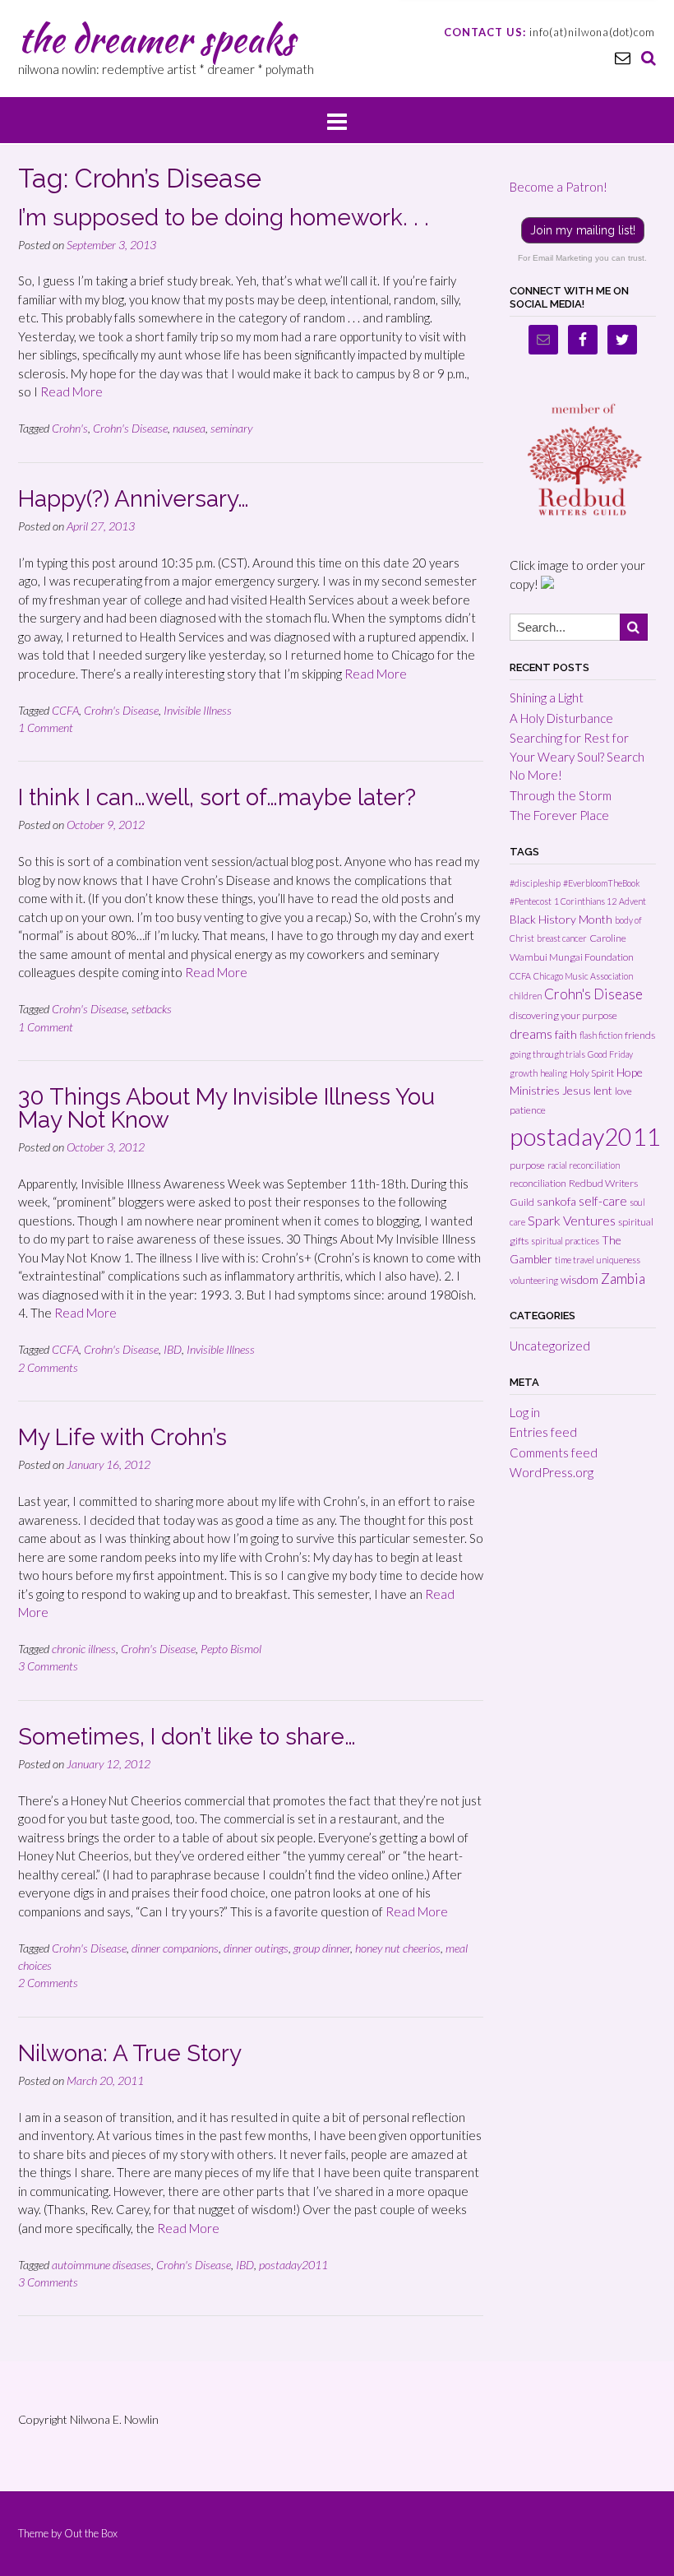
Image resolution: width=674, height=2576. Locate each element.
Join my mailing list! (583, 230)
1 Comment (46, 727)
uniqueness (619, 1260)
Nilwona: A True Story (130, 2053)
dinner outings (256, 1948)
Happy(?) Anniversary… (134, 499)
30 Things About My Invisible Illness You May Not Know (226, 1108)
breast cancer (562, 938)
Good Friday (610, 1054)
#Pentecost (531, 901)
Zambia (623, 1279)
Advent (632, 901)
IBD (173, 1349)
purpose (527, 1165)
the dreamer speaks (156, 39)
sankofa (556, 1201)
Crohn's (70, 428)
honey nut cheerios (398, 1948)
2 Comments (48, 1367)
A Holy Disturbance (561, 718)
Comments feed (554, 1452)
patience (528, 1110)
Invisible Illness (198, 710)
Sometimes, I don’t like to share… (187, 1737)
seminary (231, 428)
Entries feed (543, 1432)
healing (554, 1073)
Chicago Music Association (583, 976)
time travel (575, 1260)
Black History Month (561, 919)
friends (640, 1035)
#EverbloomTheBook (602, 883)
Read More (72, 391)
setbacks (152, 1009)
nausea (189, 428)
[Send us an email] (623, 57)
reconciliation (538, 1183)
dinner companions (175, 1948)
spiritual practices (565, 1241)
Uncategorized (550, 1346)
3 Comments (48, 1666)
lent (603, 1090)
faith (566, 1034)
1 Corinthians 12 (585, 901)
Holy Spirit (592, 1073)
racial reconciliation (584, 1165)
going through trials (547, 1054)
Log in (525, 1412)
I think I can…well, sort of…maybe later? (217, 797)
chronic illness (84, 1649)
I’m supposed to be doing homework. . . (224, 218)
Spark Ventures (572, 1220)
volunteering (534, 1280)
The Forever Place (559, 815)
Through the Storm (561, 795)
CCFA (65, 710)
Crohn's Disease (130, 428)
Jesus (577, 1090)
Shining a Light (547, 697)
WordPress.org (552, 1472)
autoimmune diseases (102, 2265)
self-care (603, 1201)
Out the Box (91, 2533)
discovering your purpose (563, 1015)
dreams (531, 1033)
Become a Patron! (559, 187)
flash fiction (601, 1035)
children (526, 996)
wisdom (579, 1279)
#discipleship (535, 883)
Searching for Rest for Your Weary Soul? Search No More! (577, 756)
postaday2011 (293, 2265)
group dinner (322, 1948)
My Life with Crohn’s (122, 1437)
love (623, 1091)
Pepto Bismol (231, 1649)
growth (524, 1073)
